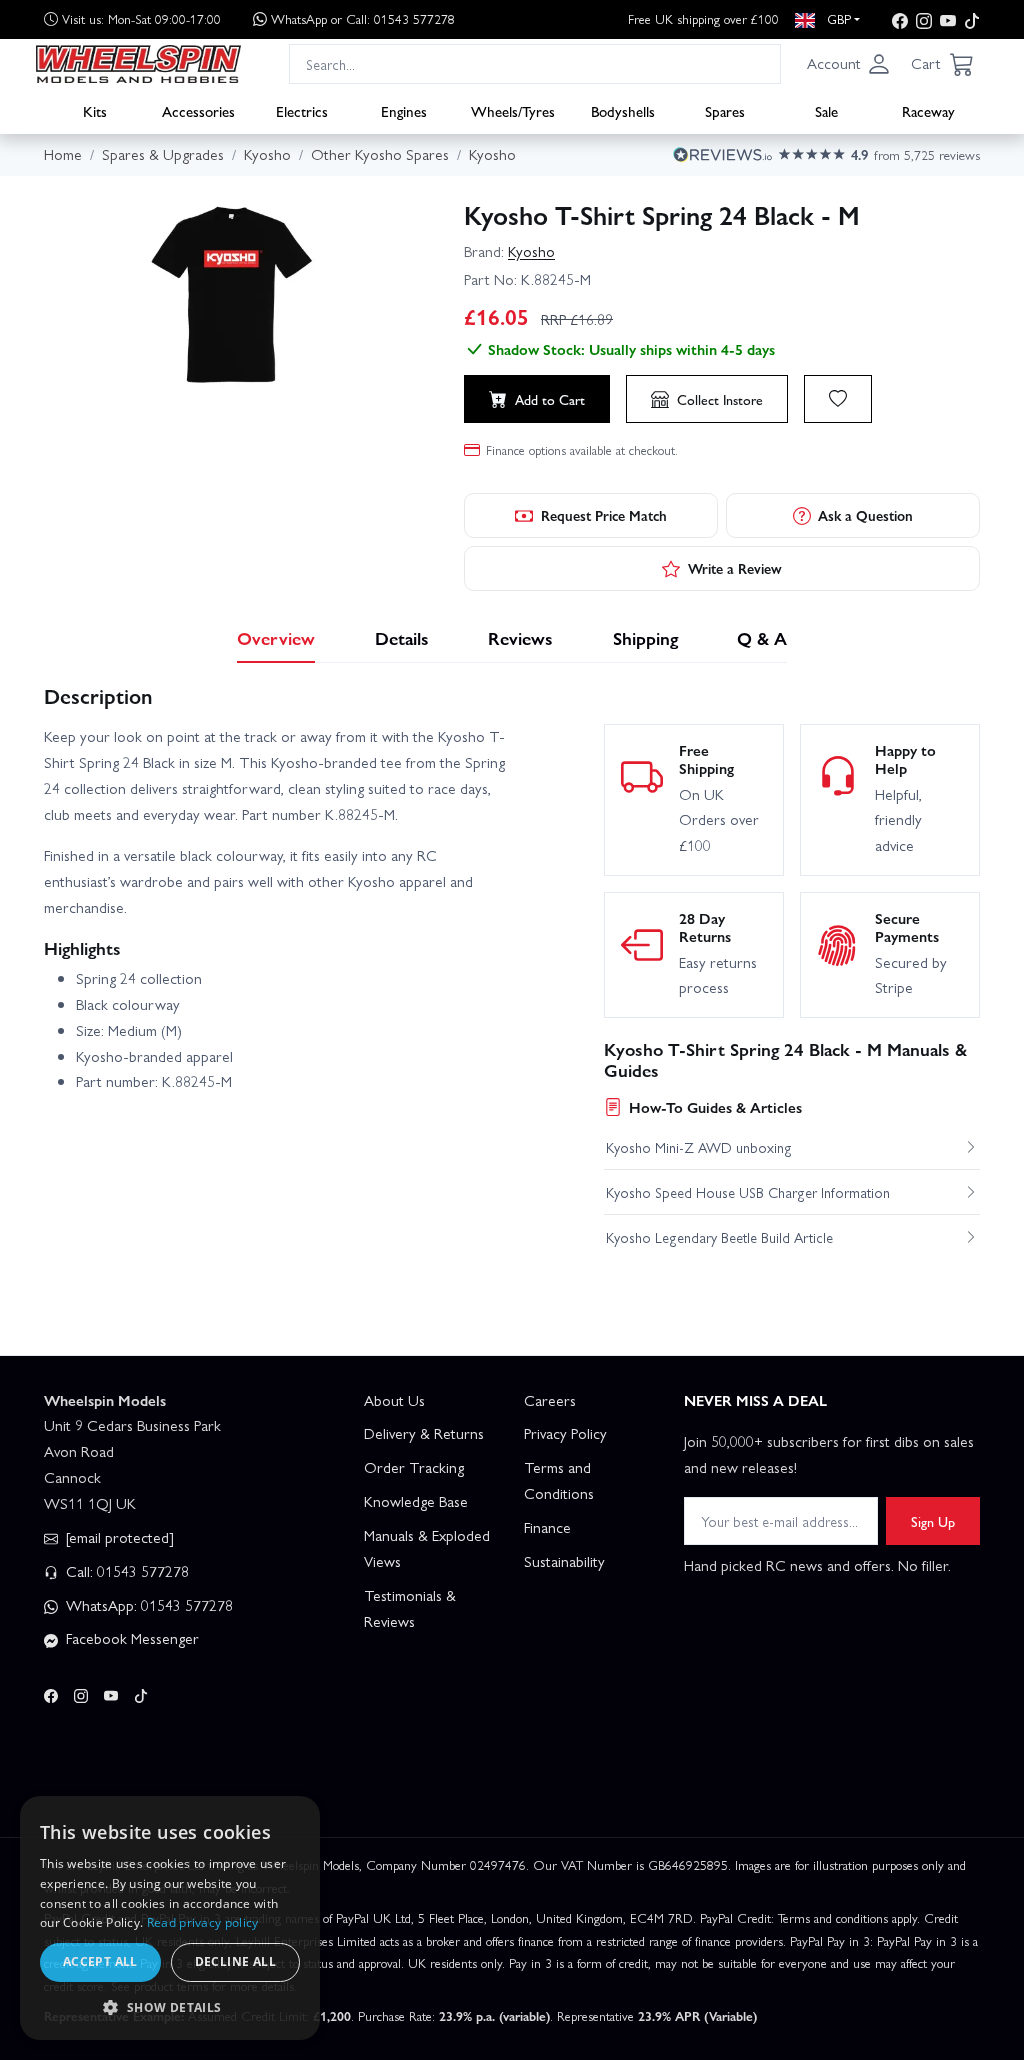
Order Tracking (414, 1467)
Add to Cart (550, 399)
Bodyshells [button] (623, 111)
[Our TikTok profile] (972, 19)
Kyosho (531, 251)
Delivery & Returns (424, 1433)
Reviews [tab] (520, 637)
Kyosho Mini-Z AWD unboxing (699, 1147)
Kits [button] (95, 111)
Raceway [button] (928, 111)
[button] (849, 64)
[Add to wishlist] (838, 399)
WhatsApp (363, 18)
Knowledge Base (416, 1501)
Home (63, 154)
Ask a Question (865, 515)
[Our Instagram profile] (924, 19)
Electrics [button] (302, 111)
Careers (550, 1400)
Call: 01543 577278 (125, 1571)
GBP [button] (837, 18)
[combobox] (535, 63)
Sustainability (564, 1561)
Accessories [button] (198, 111)
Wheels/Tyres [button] (513, 111)
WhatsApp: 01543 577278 (147, 1605)
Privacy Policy (565, 1433)
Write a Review (735, 568)
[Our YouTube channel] (948, 19)
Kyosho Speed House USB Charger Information (748, 1192)
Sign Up (933, 1521)
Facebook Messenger (130, 1638)
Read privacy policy (203, 1922)
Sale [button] (826, 111)
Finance (547, 1527)
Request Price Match (604, 515)
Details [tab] (402, 637)
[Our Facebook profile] (900, 19)
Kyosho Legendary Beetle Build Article (719, 1237)
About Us (394, 1400)
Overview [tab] (276, 637)
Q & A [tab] (762, 637)
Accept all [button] (100, 1961)
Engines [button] (404, 111)
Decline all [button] (235, 1961)
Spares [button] (725, 111)
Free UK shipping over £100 (703, 18)
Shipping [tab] (645, 637)
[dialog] (170, 1918)
